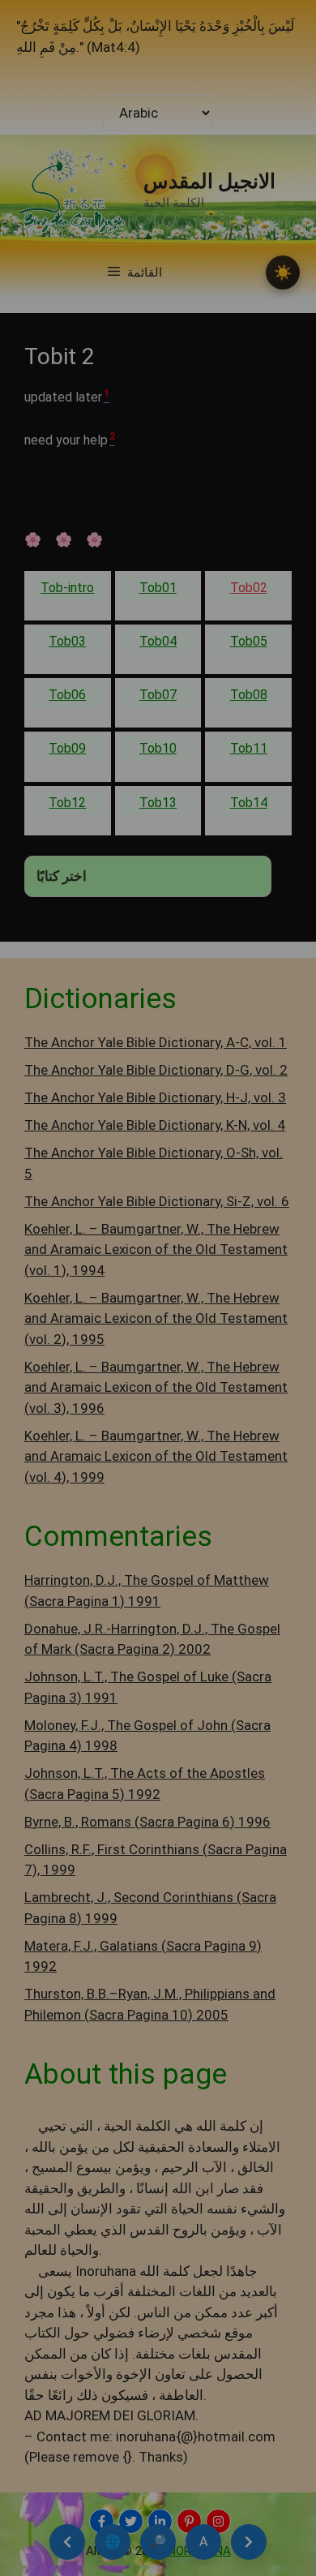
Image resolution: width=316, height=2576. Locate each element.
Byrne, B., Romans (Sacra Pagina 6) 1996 (147, 1822)
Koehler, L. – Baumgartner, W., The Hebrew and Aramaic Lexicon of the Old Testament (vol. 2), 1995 (156, 1318)
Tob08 (249, 695)
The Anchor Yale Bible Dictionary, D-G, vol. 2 (156, 1070)
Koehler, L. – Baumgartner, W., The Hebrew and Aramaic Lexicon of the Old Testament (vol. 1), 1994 (156, 1249)
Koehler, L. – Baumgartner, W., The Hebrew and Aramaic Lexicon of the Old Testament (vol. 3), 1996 (156, 1387)
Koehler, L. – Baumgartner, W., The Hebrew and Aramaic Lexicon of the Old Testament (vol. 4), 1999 (156, 1456)
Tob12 (67, 803)
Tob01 (158, 588)
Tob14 (249, 803)
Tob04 (158, 641)
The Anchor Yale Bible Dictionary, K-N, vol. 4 (155, 1125)
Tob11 (249, 748)
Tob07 (158, 695)
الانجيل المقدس (209, 181)
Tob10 (158, 748)
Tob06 (67, 695)
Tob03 (67, 641)
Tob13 (158, 803)
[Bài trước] (67, 2542)
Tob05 (249, 641)
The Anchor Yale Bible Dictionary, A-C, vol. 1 (156, 1042)
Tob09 (67, 748)
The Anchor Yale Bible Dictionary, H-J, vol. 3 (155, 1097)
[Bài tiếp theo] (249, 2542)
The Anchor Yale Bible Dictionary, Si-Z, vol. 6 (157, 1201)
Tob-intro (67, 588)
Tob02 (249, 588)
